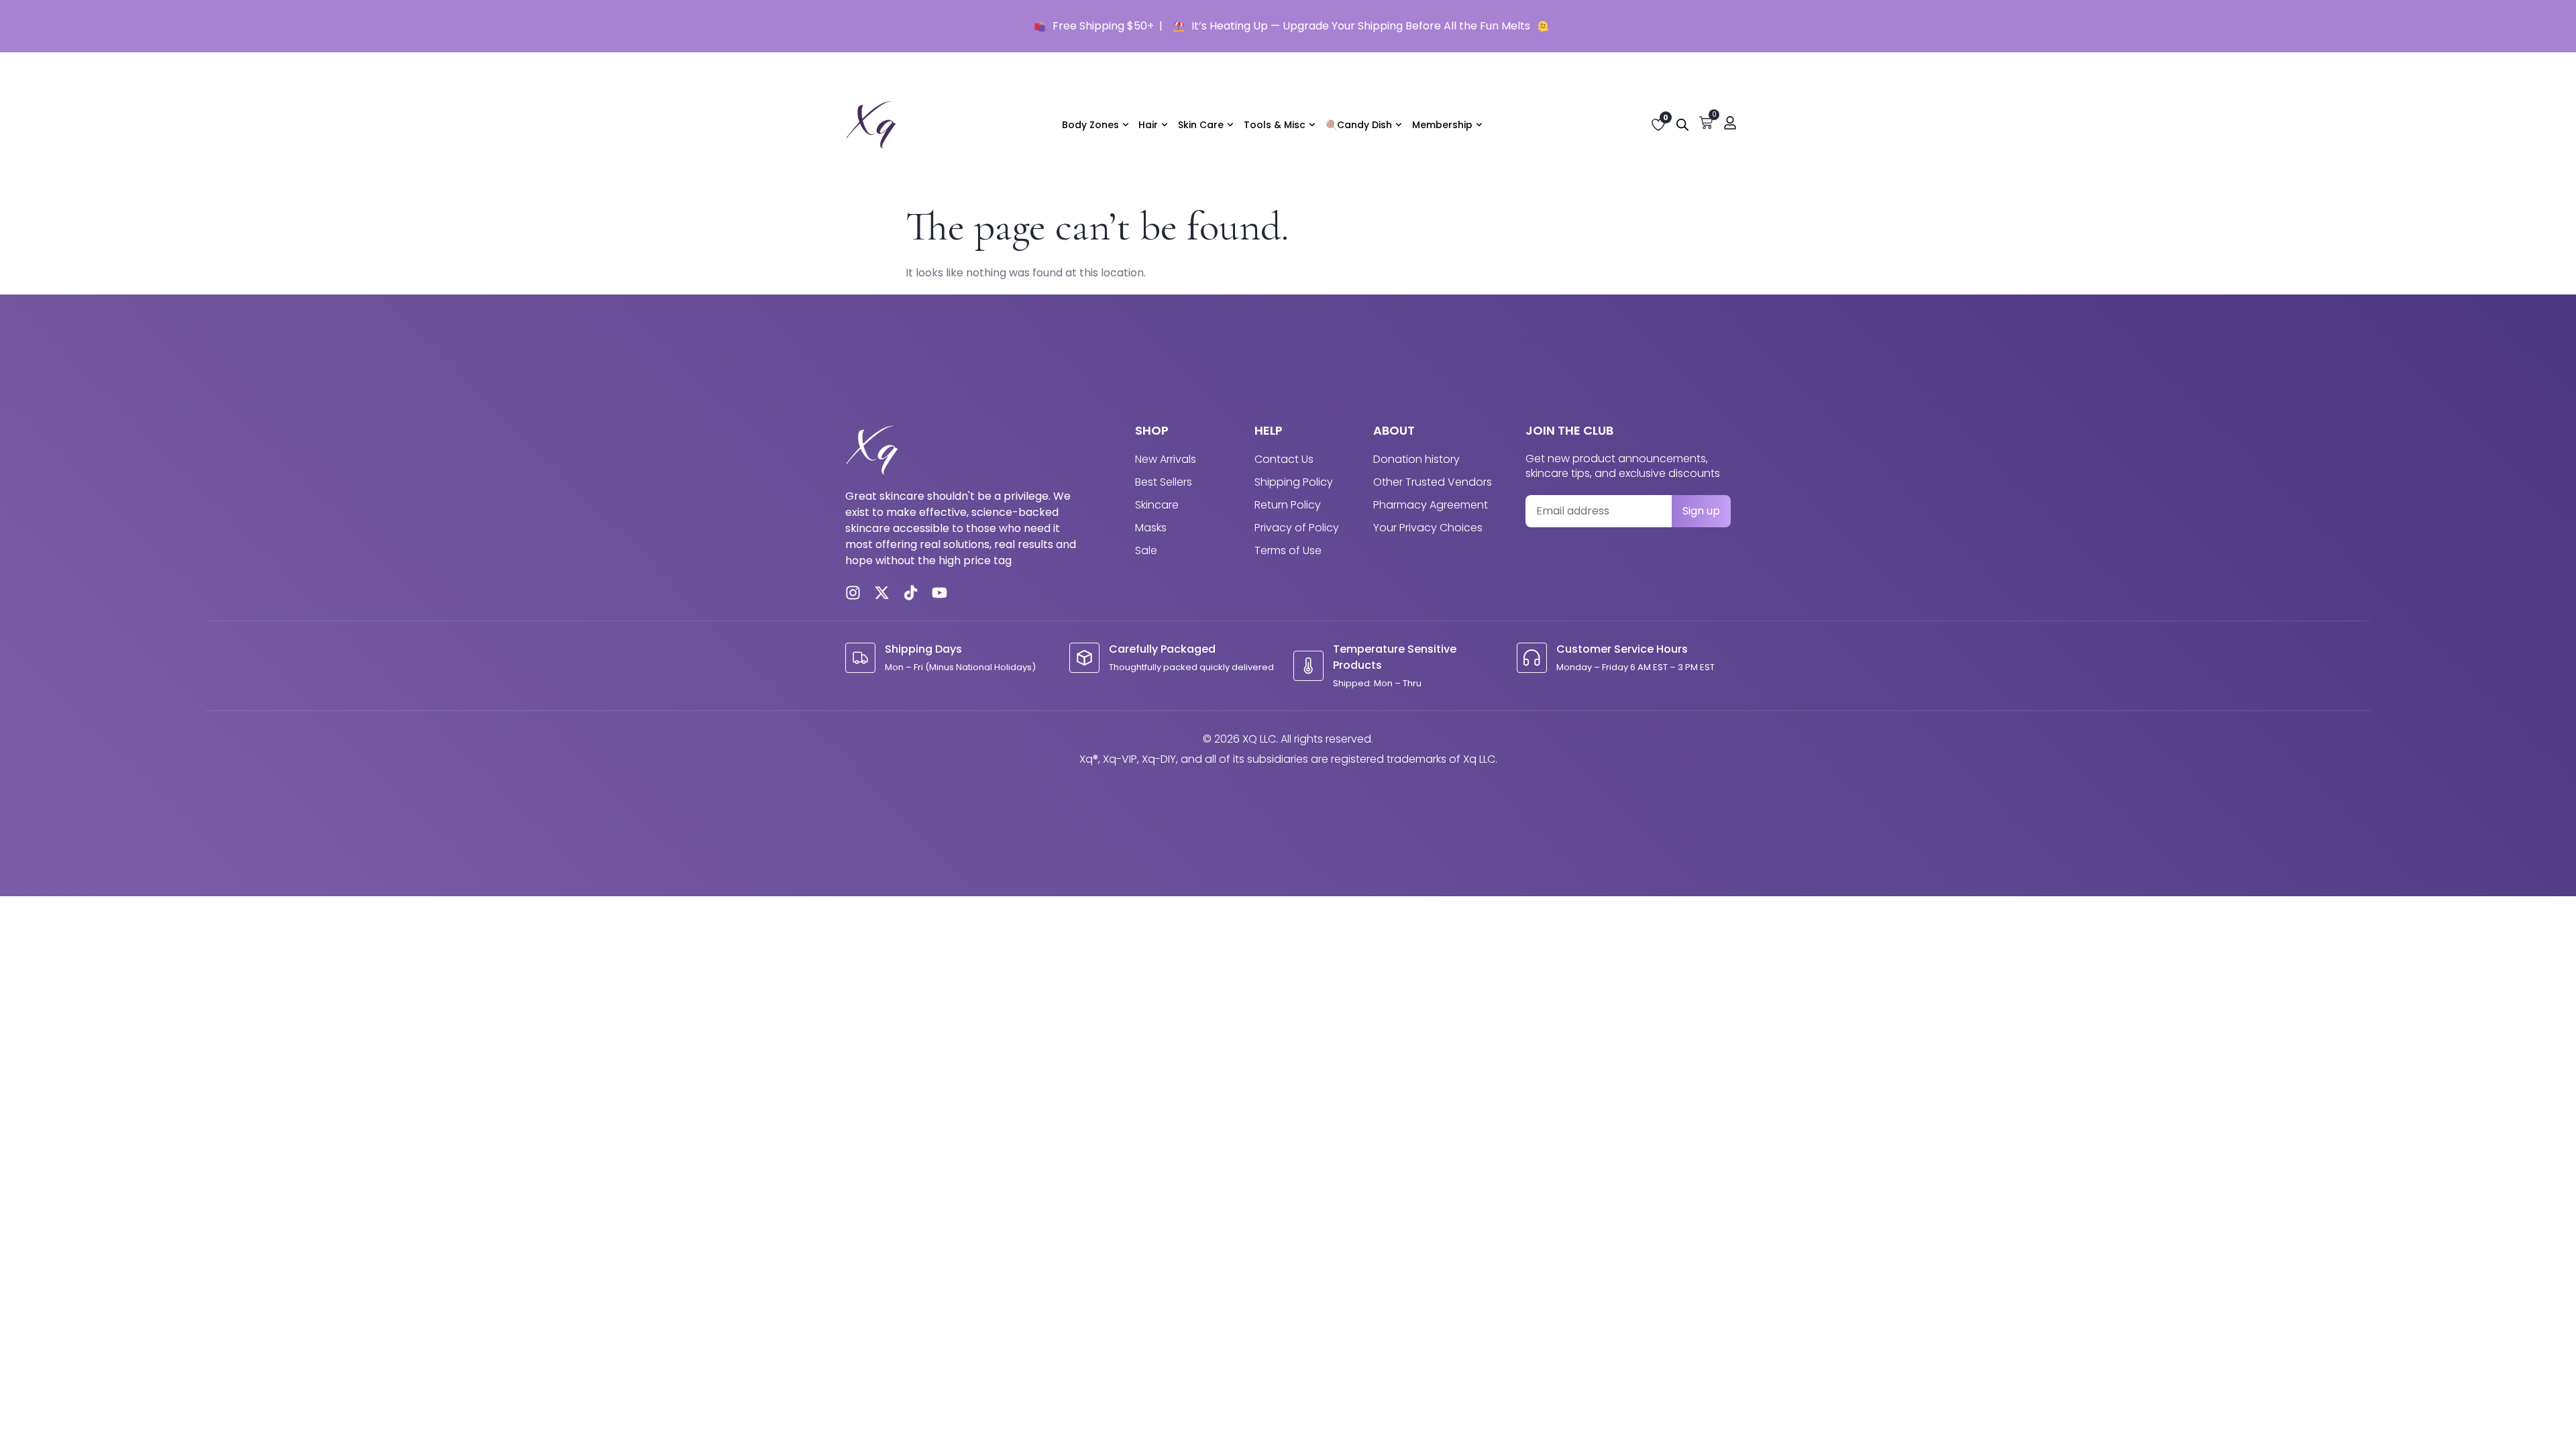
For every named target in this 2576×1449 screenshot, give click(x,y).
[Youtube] (940, 593)
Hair (1148, 125)
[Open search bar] (1682, 125)
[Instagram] (853, 593)
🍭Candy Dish (1359, 125)
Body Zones (1090, 125)
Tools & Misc (1275, 125)
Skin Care (1201, 125)
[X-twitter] (882, 593)
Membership (1442, 125)
